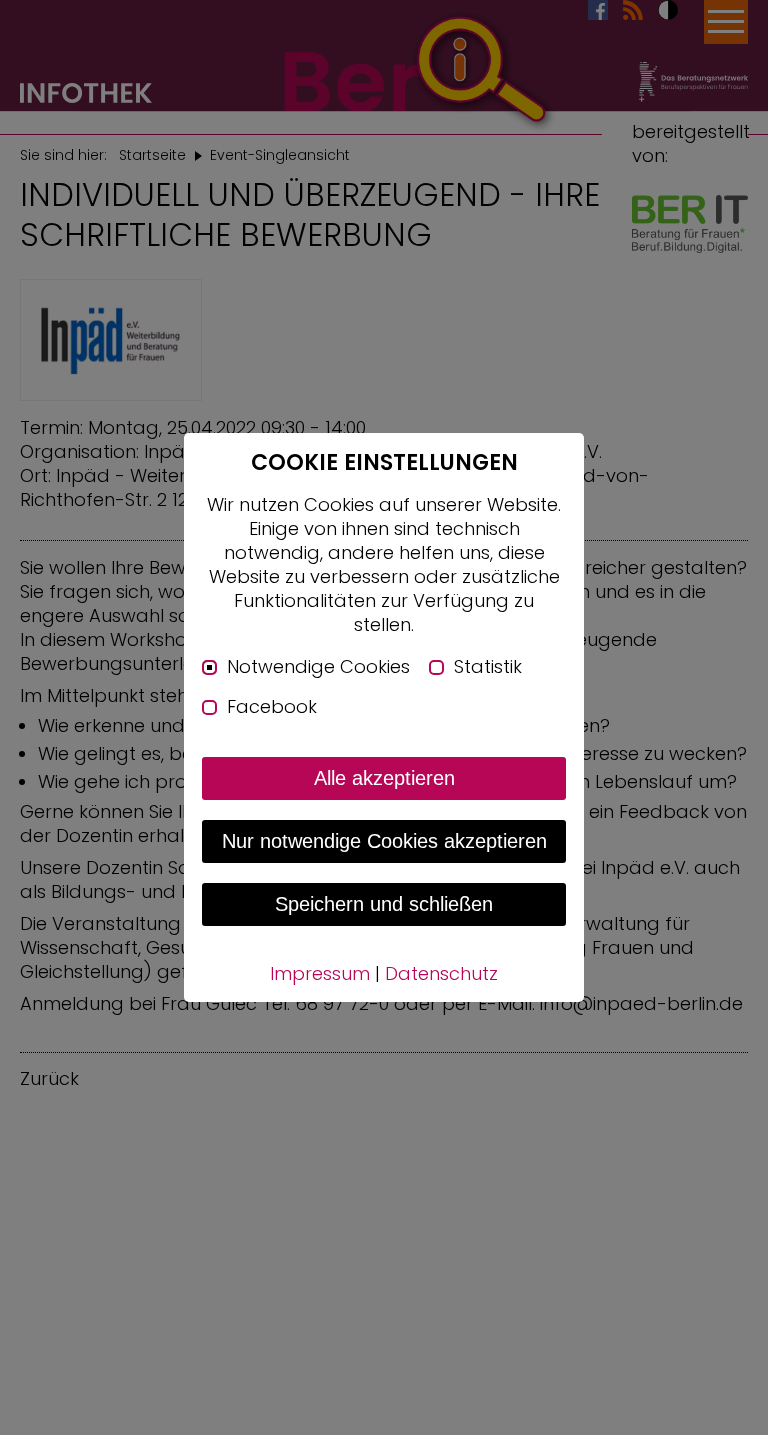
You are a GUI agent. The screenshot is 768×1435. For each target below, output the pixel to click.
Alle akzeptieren (384, 778)
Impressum (320, 973)
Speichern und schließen (384, 904)
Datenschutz (441, 973)
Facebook (272, 707)
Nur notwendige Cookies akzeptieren (384, 841)
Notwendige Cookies (318, 667)
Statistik (488, 667)
